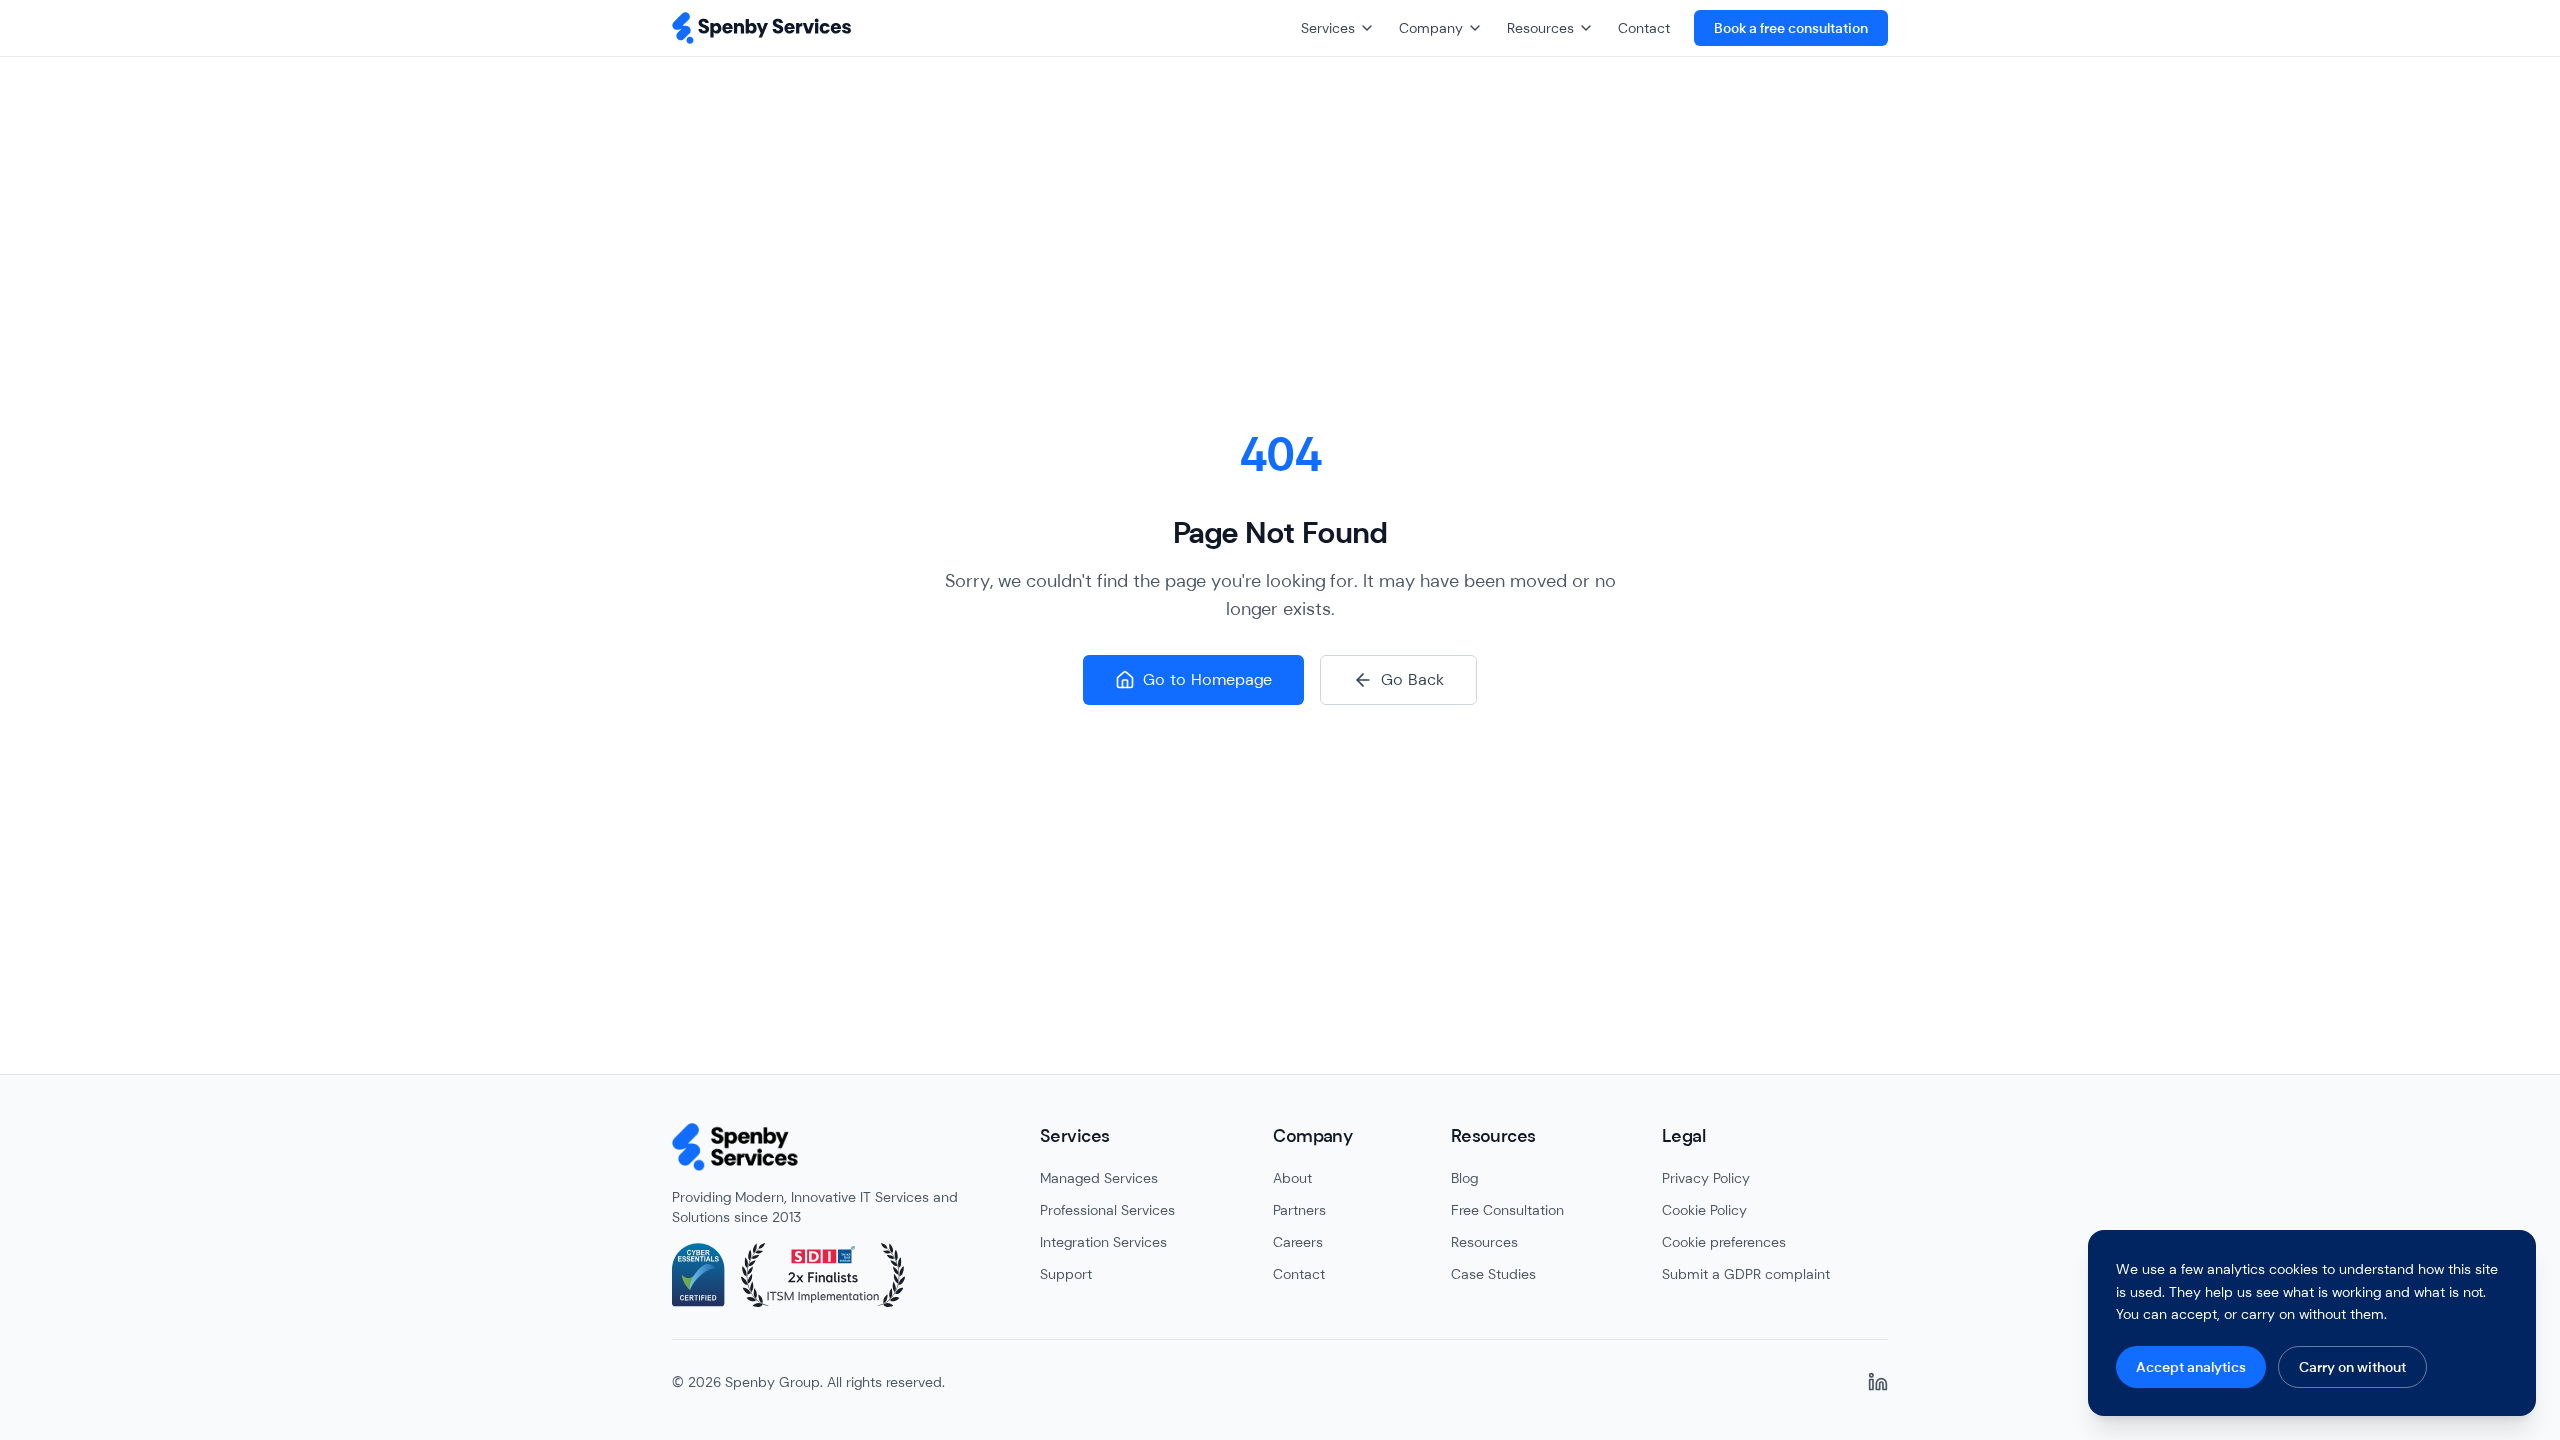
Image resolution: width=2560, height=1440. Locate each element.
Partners (1299, 1210)
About (1292, 1178)
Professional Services (1107, 1210)
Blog (1464, 1178)
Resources (1540, 28)
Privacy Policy (1706, 1178)
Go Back (1412, 679)
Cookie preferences (1724, 1242)
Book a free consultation (1791, 28)
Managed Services (1099, 1178)
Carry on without (2352, 1367)
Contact (1644, 28)
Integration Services (1103, 1242)
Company (1431, 28)
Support (1066, 1274)
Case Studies (1493, 1274)
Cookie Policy (1704, 1210)
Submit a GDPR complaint (1746, 1274)
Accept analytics (2191, 1367)
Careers (1298, 1242)
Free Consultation (1507, 1210)
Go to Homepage (1207, 679)
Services (1328, 28)
